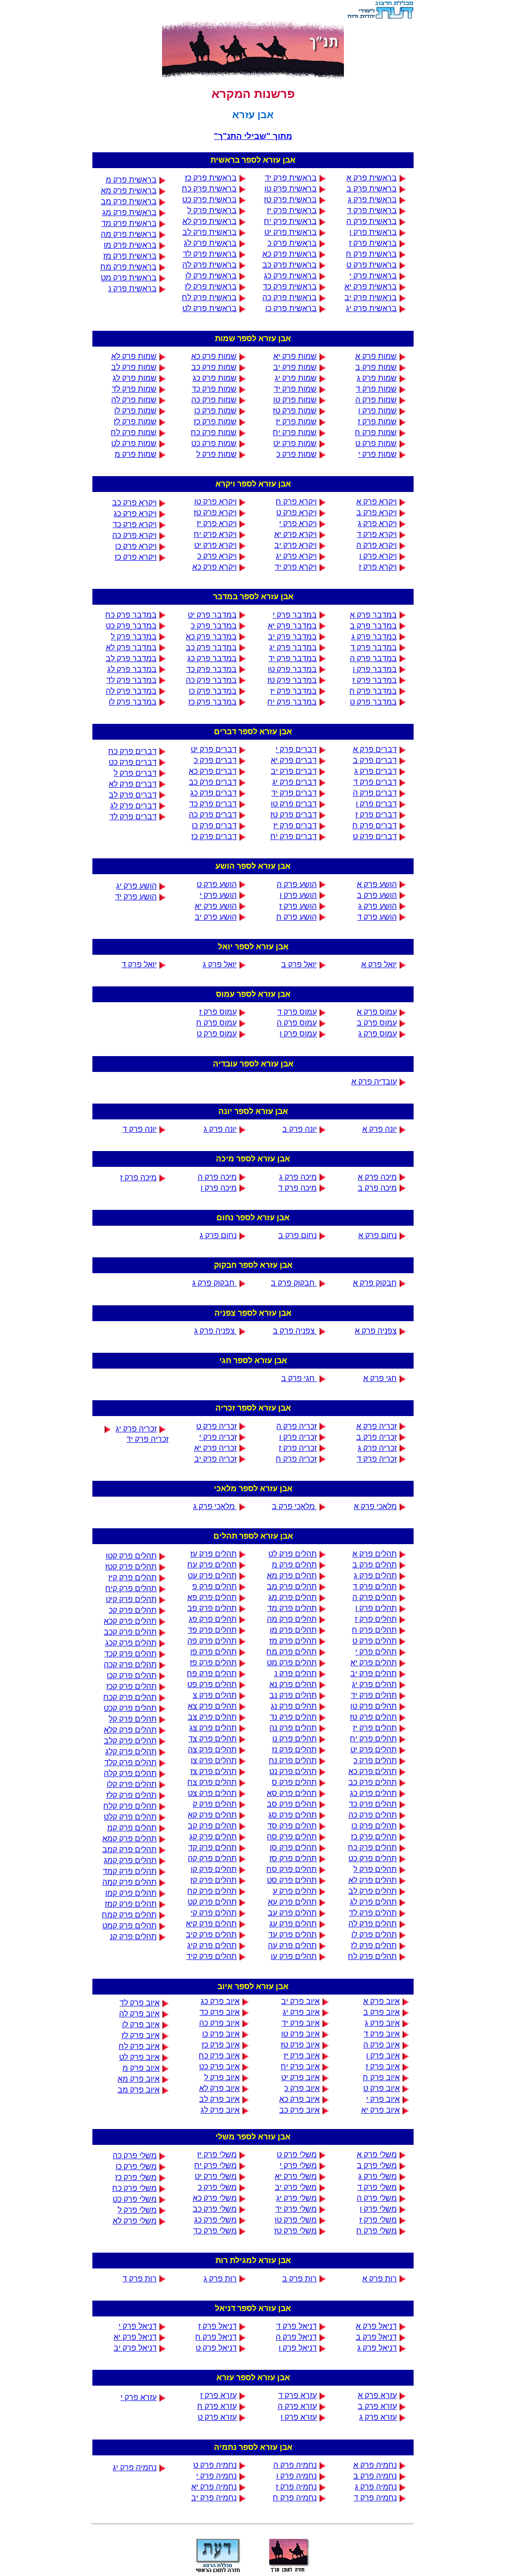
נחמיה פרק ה (295, 2465)
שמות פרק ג (377, 378)
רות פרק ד (140, 2279)
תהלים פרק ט (375, 1641)
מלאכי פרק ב (294, 1506)
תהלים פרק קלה (130, 1773)
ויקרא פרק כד (135, 524)
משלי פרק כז (136, 2177)
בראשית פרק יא (371, 287)
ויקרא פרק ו (378, 556)
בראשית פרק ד (372, 210)
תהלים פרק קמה (129, 1882)
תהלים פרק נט (293, 1771)
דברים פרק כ (215, 760)
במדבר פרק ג (374, 637)
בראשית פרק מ (131, 180)
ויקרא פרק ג (377, 523)
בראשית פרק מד (129, 223)
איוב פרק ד (382, 2034)
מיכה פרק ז (138, 1177)
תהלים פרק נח (293, 1760)
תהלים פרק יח (373, 1739)
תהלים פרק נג (294, 1706)
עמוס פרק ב (377, 1023)
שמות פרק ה (376, 400)
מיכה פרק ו (219, 1188)
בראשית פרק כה (290, 297)
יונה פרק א (379, 1129)
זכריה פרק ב (377, 1437)
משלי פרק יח (215, 2165)
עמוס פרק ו (298, 1034)
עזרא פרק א (377, 2395)
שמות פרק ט (376, 443)
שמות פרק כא (214, 356)
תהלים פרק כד (373, 1804)
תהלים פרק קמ (132, 1828)
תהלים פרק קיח (131, 1588)
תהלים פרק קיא (211, 1924)
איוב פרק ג (382, 2023)
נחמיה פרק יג (135, 2467)
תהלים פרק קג (213, 1837)
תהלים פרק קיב (211, 1934)
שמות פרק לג (135, 378)
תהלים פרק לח (372, 1956)
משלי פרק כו (136, 2166)
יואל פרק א (379, 964)
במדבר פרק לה (131, 691)
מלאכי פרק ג (215, 1506)
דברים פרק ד (375, 782)
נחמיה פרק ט (215, 2465)
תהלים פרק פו (213, 1652)
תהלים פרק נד (293, 1717)
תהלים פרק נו (295, 1739)
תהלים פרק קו (214, 1869)
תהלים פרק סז (293, 1858)
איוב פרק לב (219, 2099)
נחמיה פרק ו (296, 2476)
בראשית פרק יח (290, 221)
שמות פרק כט (214, 443)
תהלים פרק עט (212, 1576)
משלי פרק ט (297, 2154)
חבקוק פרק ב (294, 1283)
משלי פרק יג (296, 2198)
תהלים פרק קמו (131, 1893)
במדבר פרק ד (374, 647)
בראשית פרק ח (371, 254)
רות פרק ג (220, 2279)
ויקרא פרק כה (134, 535)
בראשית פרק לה (210, 265)
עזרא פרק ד (297, 2395)
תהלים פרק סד (292, 1826)
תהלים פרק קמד (130, 1871)
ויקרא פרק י (298, 523)
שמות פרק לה (134, 400)
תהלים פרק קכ (133, 1610)
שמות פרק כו (215, 411)
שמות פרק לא (134, 356)
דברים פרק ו (376, 804)
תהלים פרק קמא (129, 1839)
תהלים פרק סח (292, 1869)
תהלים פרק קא (212, 1815)
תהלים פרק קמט (129, 1926)
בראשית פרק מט (129, 278)
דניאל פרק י (138, 2326)
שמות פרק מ (136, 454)
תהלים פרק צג (213, 1728)
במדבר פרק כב (211, 647)
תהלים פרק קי (214, 1913)
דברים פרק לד (133, 817)
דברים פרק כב (213, 782)
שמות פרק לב (134, 367)
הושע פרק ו (298, 895)
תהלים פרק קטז (131, 1567)
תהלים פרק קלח (130, 1806)
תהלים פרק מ (294, 1565)
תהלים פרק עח (212, 1565)
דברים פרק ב (375, 760)
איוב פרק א (381, 2001)
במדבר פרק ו (375, 669)
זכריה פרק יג (136, 1429)
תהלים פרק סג (293, 1815)
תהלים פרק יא (374, 1663)
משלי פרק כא (215, 2198)
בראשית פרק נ (132, 289)
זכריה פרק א (377, 1426)
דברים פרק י (296, 749)
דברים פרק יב (294, 771)
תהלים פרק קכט (130, 1708)
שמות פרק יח (295, 432)
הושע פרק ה (297, 884)
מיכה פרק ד (297, 1188)
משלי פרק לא (135, 2221)
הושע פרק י (218, 895)
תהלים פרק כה (373, 1815)
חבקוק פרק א (375, 1283)
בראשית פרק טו (291, 189)
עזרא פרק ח (217, 2406)
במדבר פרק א (373, 615)
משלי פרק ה (377, 2198)
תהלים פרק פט (212, 1684)
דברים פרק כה (213, 815)
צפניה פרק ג (215, 1331)
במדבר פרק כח (131, 615)
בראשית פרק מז (130, 256)
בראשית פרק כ (292, 243)
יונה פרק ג (220, 1129)
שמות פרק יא (295, 356)
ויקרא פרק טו (215, 502)
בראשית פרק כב (290, 265)
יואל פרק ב (299, 964)
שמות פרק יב (295, 367)
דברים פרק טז (294, 815)
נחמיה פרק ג (376, 2487)
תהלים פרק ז (376, 1619)
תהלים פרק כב (373, 1782)
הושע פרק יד (136, 897)
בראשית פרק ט (372, 265)
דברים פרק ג (376, 771)
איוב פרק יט (300, 2077)
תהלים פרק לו (374, 1934)
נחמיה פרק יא (214, 2487)
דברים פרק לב (133, 795)
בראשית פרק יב (371, 297)
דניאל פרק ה (296, 2337)
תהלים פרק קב (212, 1826)
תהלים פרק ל (375, 1869)
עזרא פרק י (139, 2397)
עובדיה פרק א (374, 1082)
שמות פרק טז (295, 411)
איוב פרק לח (139, 2046)
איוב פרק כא (299, 2099)
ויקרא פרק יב (295, 545)
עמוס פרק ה (297, 1023)
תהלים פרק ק (215, 1804)
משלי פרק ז (378, 2220)
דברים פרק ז (376, 815)
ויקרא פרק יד (296, 567)
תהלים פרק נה (293, 1728)
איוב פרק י (383, 2099)
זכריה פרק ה (296, 1426)
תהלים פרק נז (294, 1750)
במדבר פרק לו (133, 702)
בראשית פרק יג (371, 308)
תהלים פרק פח (212, 1673)
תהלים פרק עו (294, 1956)
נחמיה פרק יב (214, 2498)
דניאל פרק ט (216, 2348)
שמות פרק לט (134, 443)
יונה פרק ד (140, 1129)
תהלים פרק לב (373, 1891)
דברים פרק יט (214, 749)
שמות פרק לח (134, 432)
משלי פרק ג (378, 2176)
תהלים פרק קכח (130, 1697)
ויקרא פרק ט (296, 512)
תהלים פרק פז (213, 1663)
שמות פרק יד (295, 389)
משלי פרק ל (137, 2210)
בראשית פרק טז (290, 200)
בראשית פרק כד (290, 287)
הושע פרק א (377, 884)
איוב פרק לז (141, 2035)
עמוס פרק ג (378, 1034)
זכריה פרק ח (296, 1459)
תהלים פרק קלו (132, 1784)
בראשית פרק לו (211, 276)
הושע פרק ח (296, 917)
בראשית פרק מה (129, 234)
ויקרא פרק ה (377, 545)
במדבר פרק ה (373, 658)
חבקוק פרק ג (214, 1283)
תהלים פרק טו (374, 1706)
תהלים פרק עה (292, 1945)
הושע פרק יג (136, 886)
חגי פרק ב (299, 1378)
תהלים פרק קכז (131, 1686)
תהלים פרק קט (212, 1902)
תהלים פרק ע (295, 1891)
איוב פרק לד (140, 2003)
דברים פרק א (375, 749)
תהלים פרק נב (293, 1695)
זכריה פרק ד (377, 1459)
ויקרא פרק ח (296, 502)
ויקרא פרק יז (217, 523)
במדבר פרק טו (292, 669)
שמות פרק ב (376, 367)
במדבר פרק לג (132, 669)
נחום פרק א (378, 1235)
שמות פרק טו (295, 400)
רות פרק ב (299, 2279)
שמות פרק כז (215, 422)
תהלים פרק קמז (131, 1904)
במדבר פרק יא (292, 626)
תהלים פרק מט (292, 1663)
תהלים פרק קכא (130, 1621)
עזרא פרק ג (378, 2417)
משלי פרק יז (217, 2154)
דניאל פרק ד (296, 2326)
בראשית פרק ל (212, 210)
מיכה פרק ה (217, 1177)
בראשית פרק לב (210, 232)
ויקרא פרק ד (377, 534)
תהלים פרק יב (374, 1673)
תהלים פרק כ (375, 1760)
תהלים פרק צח (212, 1782)
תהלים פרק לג (373, 1902)
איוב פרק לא (219, 2088)
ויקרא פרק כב (134, 503)
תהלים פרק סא (292, 1793)
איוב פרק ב (381, 2012)
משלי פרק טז (295, 2231)
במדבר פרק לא (131, 647)
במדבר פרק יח (292, 702)
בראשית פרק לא (210, 221)
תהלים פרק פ (214, 1586)
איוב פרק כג (220, 2001)
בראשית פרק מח (128, 267)
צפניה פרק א (376, 1331)
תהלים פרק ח (374, 1630)
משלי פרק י (298, 2165)
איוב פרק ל (222, 2077)
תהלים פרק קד (212, 1847)
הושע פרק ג (378, 906)
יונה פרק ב (299, 1129)
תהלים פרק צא (212, 1706)
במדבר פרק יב (292, 637)
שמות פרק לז (135, 422)
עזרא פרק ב (377, 2406)
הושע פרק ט (217, 884)
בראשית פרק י (373, 276)
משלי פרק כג (215, 2220)
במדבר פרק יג (293, 647)
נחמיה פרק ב (375, 2476)
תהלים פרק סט (292, 1880)
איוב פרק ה (381, 2045)
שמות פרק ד (376, 389)
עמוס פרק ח (216, 1023)
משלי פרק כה (135, 2155)
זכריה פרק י (218, 1437)
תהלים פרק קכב (130, 1632)
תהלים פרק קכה (130, 1665)
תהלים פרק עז (213, 1554)
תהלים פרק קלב (130, 1741)
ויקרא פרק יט (215, 545)
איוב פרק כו (221, 2034)
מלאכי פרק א (375, 1506)
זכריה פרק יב (215, 1459)
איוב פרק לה (139, 2014)
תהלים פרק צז (213, 1771)
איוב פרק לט (139, 2057)
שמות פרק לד (134, 389)
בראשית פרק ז (373, 243)
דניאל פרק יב (135, 2348)
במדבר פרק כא (211, 637)
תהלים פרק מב (292, 1586)
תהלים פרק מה (292, 1619)
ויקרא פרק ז (378, 567)
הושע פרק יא (216, 906)
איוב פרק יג (301, 2012)
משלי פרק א (377, 2154)
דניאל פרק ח (216, 2337)
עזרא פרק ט (217, 2417)
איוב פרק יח (300, 2066)
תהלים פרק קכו (132, 1675)
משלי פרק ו (378, 2209)
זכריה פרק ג (377, 1448)
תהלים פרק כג (373, 1793)
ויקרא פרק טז (215, 512)
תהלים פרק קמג (130, 1860)
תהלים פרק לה (373, 1924)
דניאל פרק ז (217, 2326)
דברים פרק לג (133, 806)
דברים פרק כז (214, 836)
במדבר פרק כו (213, 691)
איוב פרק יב (300, 2001)
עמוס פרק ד (297, 1012)
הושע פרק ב (377, 895)
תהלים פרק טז (373, 1717)
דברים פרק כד (213, 804)
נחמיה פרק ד (375, 2498)
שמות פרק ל (216, 454)
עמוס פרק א (377, 1012)
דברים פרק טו (294, 804)
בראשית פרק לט (210, 308)
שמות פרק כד (214, 389)
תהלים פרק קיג (212, 1945)
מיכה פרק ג (298, 1177)
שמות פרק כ (296, 454)
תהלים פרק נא (293, 1684)
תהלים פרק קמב (129, 1849)
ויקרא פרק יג (296, 556)
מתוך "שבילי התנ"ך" (253, 136)
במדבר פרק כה (211, 680)
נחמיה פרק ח (295, 2498)
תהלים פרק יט (374, 1750)
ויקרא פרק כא (214, 567)
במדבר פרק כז (212, 702)
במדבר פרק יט (212, 615)
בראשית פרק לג (210, 243)
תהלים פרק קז (213, 1880)
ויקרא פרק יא (295, 534)
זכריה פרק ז (298, 1448)
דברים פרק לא (133, 784)
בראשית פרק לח (209, 297)
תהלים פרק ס (294, 1782)
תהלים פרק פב (212, 1608)
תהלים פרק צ (215, 1695)
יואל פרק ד (139, 964)
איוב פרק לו (141, 2024)
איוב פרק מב (139, 2090)
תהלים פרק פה (212, 1641)
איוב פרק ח (381, 2077)
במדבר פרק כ (214, 626)
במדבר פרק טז (292, 680)
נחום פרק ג (218, 1235)
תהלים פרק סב (292, 1804)
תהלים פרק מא (292, 1576)
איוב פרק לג (220, 2110)
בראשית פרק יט (291, 232)
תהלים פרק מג (293, 1597)
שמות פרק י (378, 454)
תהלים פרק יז (375, 1728)
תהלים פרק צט (212, 1793)
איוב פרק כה (219, 2023)
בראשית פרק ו (373, 232)
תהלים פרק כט (373, 1858)
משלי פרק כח (134, 2188)
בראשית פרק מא (129, 191)
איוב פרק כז (221, 2045)
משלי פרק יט (216, 2176)
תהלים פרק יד (374, 1695)
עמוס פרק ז (218, 1012)
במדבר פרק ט (373, 702)
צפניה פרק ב (295, 1331)
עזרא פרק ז (218, 2395)
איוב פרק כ (302, 2088)
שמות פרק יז (296, 422)
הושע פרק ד (377, 917)
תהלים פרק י (376, 1652)
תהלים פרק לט (293, 1554)
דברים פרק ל (135, 773)
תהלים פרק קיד (211, 1956)
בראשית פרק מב (129, 201)
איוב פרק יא (380, 2110)
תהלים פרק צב (212, 1717)
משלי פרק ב (377, 2165)
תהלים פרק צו (214, 1760)
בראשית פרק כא (290, 254)
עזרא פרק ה (297, 2406)
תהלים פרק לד (373, 1913)
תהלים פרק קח (212, 1891)
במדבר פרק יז (294, 691)
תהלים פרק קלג (131, 1752)
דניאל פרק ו (298, 2348)
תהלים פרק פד (212, 1630)
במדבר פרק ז (375, 680)
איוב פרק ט (381, 2088)
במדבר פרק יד (293, 658)
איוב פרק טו (300, 2034)
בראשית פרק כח (209, 189)
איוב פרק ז (383, 2066)
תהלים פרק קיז (132, 1577)
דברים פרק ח (375, 825)
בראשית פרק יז (292, 210)
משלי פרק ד (377, 2187)
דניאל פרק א (376, 2326)
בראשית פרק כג (290, 276)
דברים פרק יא (294, 760)
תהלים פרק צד (212, 1739)
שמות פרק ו (378, 411)
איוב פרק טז (300, 2045)
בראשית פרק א (372, 178)
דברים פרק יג (295, 782)
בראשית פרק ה (372, 221)
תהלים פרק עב (292, 1913)
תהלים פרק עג (293, 1924)
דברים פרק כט (133, 762)
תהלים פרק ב (375, 1565)
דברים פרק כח (132, 751)
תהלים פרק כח (372, 1847)
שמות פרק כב (214, 367)
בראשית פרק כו (291, 308)
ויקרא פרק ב (377, 512)
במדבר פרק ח (373, 691)
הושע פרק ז (298, 906)
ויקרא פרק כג (135, 513)
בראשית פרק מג (129, 212)
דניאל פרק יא (135, 2337)
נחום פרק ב (297, 1235)
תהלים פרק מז (293, 1641)
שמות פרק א (376, 356)
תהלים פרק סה (292, 1837)
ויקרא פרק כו (136, 546)
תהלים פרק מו (293, 1630)
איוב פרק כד (220, 2012)
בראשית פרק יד (291, 178)
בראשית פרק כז (211, 178)
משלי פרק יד (296, 2209)
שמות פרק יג (296, 378)
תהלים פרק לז (374, 1945)
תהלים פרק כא (373, 1771)
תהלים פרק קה (212, 1858)
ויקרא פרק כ (217, 556)
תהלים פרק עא (292, 1902)
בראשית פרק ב (372, 189)
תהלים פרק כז (374, 1837)
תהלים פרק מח (292, 1652)
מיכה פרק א (377, 1177)
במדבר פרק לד (131, 680)
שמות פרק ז (377, 422)
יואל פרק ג (220, 964)
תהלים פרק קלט (130, 1817)
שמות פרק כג (215, 378)
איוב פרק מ (141, 2068)
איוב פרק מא (139, 2079)
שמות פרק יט (295, 443)
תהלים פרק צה (212, 1750)
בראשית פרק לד (210, 254)
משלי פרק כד (215, 2231)
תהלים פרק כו (374, 1826)
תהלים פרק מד (292, 1608)
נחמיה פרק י (216, 2476)
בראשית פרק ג (372, 200)
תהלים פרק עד (293, 1934)
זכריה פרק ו (298, 1437)
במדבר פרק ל (134, 637)
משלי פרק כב (215, 2209)
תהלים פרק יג (374, 1684)
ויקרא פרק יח (215, 534)
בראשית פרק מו (130, 245)
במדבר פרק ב (373, 626)
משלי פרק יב (296, 2187)
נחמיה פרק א (375, 2465)
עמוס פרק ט (217, 1034)
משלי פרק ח (377, 2231)
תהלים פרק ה (375, 1597)
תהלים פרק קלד (130, 1762)
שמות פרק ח (376, 432)
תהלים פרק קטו (131, 1556)
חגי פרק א (380, 1378)
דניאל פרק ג (377, 2348)
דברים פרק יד (294, 793)
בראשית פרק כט (210, 200)
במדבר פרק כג (212, 658)
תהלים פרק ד (375, 1586)
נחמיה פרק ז (296, 2487)
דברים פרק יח (294, 836)
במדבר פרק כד (211, 669)
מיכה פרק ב (377, 1188)
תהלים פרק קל (133, 1719)
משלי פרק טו (296, 2220)
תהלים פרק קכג (131, 1643)
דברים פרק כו (214, 825)
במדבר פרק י (295, 615)
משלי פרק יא (296, 2176)
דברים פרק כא (213, 771)
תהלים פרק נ (295, 1673)
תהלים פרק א (375, 1554)
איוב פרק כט (219, 2066)
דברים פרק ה (375, 793)
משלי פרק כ (217, 2187)
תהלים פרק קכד (130, 1654)
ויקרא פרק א (377, 502)
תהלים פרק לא (373, 1880)
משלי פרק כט (135, 2199)
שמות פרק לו (135, 411)
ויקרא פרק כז (136, 557)
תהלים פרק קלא (130, 1730)
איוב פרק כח (219, 2056)
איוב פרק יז (302, 2056)
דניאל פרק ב (376, 2337)
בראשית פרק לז (211, 287)
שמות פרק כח (214, 432)
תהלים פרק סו (293, 1847)
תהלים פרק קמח (129, 1915)
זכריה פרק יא (215, 1448)
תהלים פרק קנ (133, 1936)
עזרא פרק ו (299, 2417)
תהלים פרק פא (212, 1597)
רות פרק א (379, 2279)
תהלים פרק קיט (131, 1599)
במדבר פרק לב (131, 658)
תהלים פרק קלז (131, 1795)
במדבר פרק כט (131, 626)
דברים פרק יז (295, 825)
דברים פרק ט (375, 836)
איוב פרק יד (301, 2023)
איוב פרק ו (383, 2056)
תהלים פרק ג (375, 1576)
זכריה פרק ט (216, 1426)
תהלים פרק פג (213, 1619)
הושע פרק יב (216, 917)
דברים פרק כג (213, 793)
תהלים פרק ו (376, 1608)
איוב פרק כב (299, 2110)
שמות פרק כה (214, 400)
